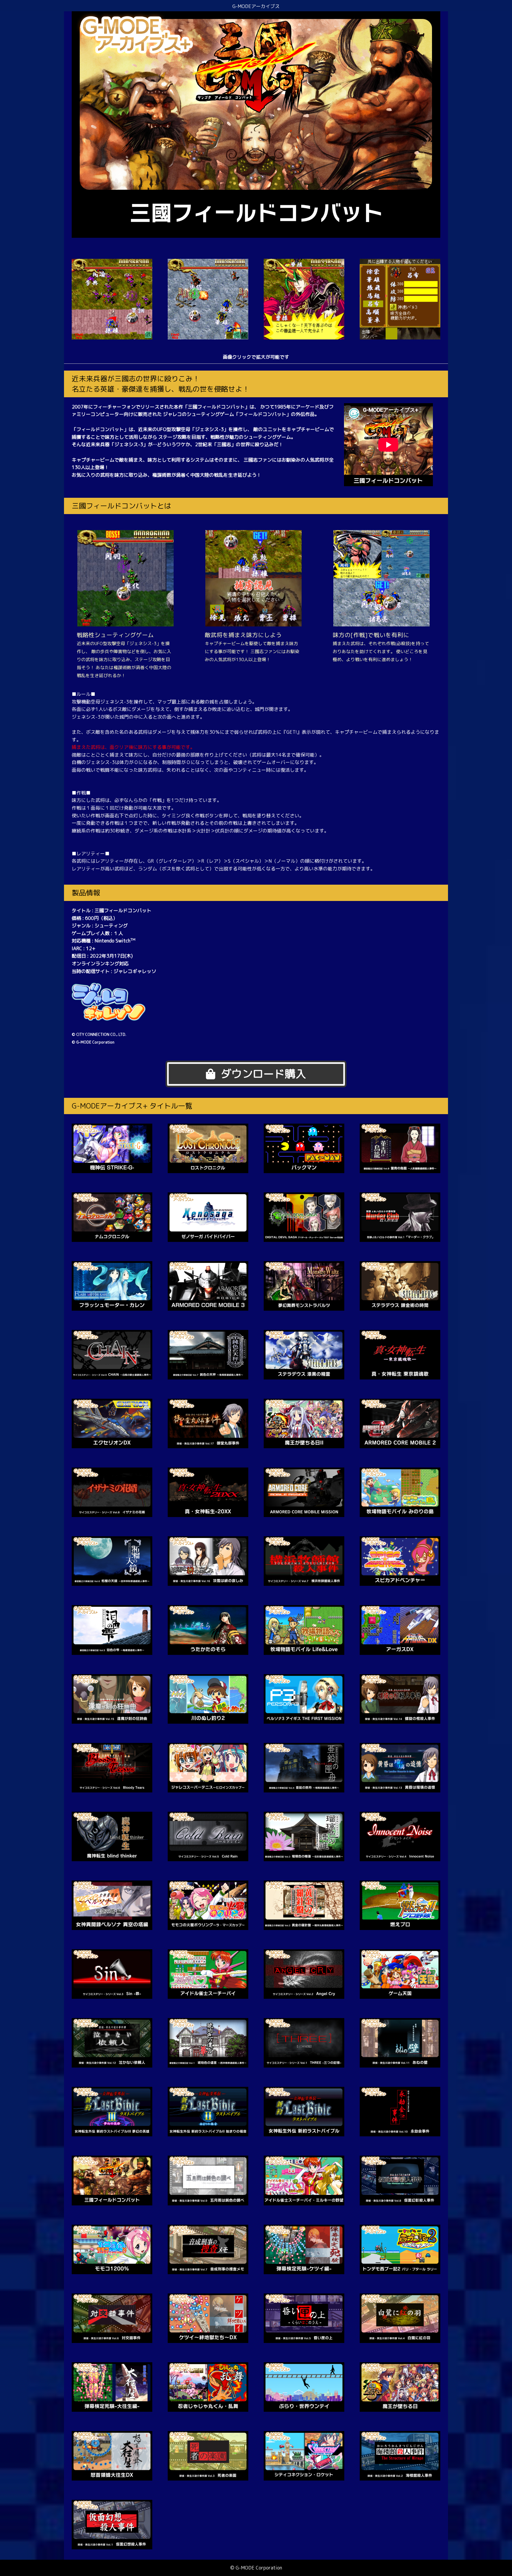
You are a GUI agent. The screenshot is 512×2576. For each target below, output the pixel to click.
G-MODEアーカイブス (256, 6)
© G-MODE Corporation (256, 2568)
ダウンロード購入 (263, 1074)
